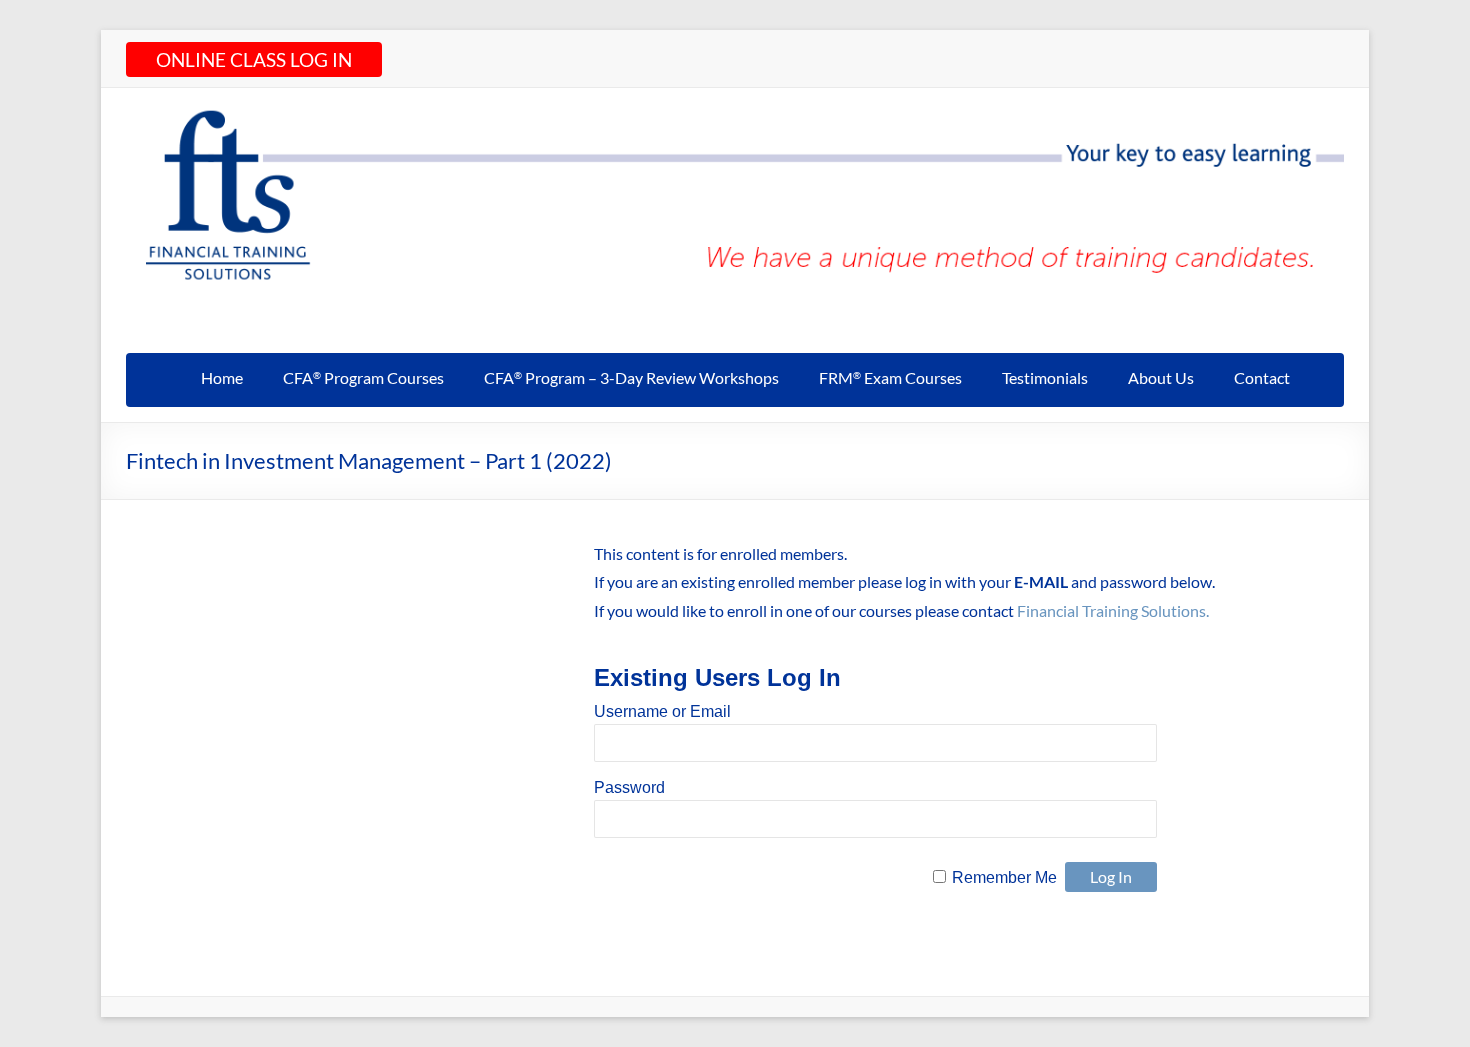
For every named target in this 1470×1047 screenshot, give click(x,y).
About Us (1161, 377)
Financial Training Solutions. (1113, 610)
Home (222, 377)
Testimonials (1045, 377)
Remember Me (1004, 877)
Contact (1262, 377)
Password (629, 787)
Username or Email (662, 711)
